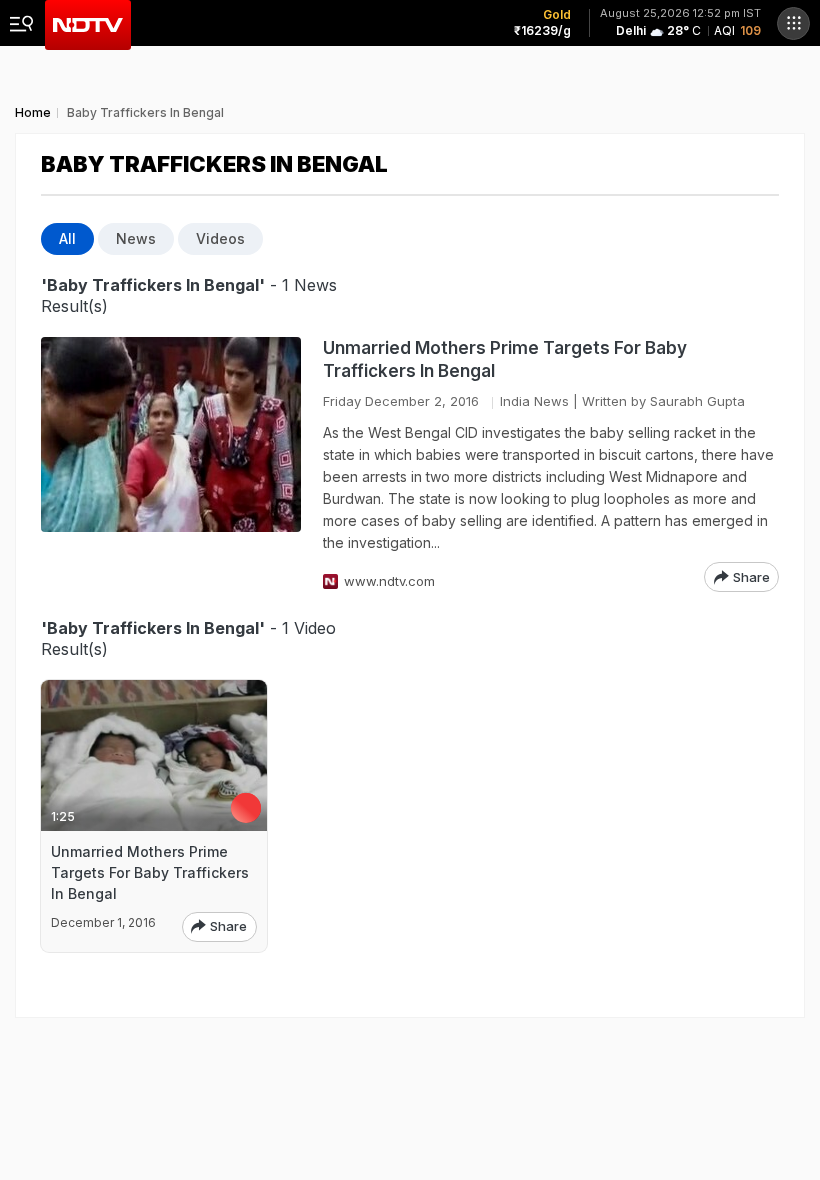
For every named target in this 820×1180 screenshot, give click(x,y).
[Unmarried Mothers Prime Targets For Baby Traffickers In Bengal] (171, 464)
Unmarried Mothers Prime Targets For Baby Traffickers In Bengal (505, 359)
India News (534, 401)
